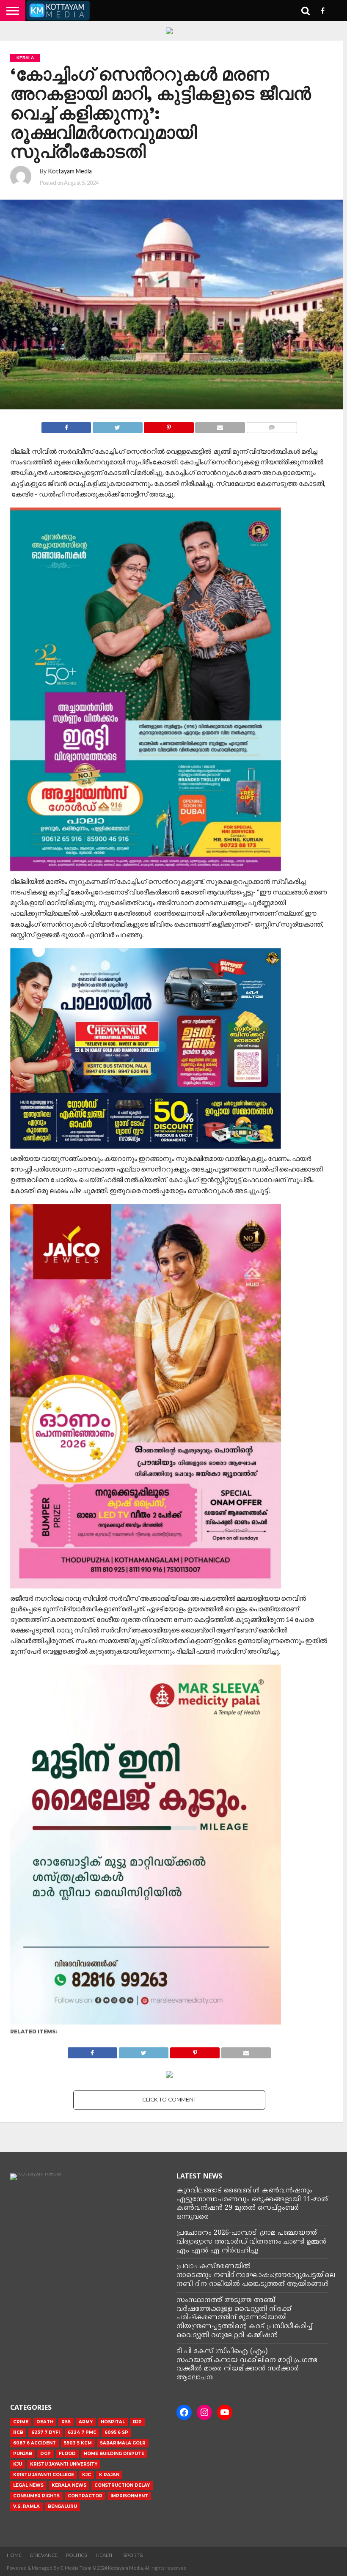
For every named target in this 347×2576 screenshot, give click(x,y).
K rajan (109, 2475)
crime (21, 2422)
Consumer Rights (36, 2496)
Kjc (87, 2475)
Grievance (44, 2555)
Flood (67, 2454)
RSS (66, 2422)
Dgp (45, 2454)
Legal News (28, 2485)
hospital (113, 2422)
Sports (133, 2555)
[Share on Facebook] (66, 425)
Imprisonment (129, 2496)
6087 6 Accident (34, 2443)
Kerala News (69, 2485)
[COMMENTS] (272, 425)
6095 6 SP (116, 2432)
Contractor (85, 2496)
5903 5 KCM (78, 2443)
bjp (137, 2422)
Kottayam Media (70, 171)
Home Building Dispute (114, 2454)
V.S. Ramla (26, 2506)
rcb (18, 2432)
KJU (18, 2464)
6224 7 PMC (82, 2432)
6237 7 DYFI (45, 2432)
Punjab (23, 2454)
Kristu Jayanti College (44, 2475)
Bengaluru (62, 2506)
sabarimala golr (123, 2443)
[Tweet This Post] (117, 425)
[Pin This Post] (169, 425)
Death (45, 2422)
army (86, 2422)
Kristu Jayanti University (64, 2464)
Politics (77, 2555)
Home (14, 2555)
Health (105, 2555)
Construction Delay (122, 2485)
